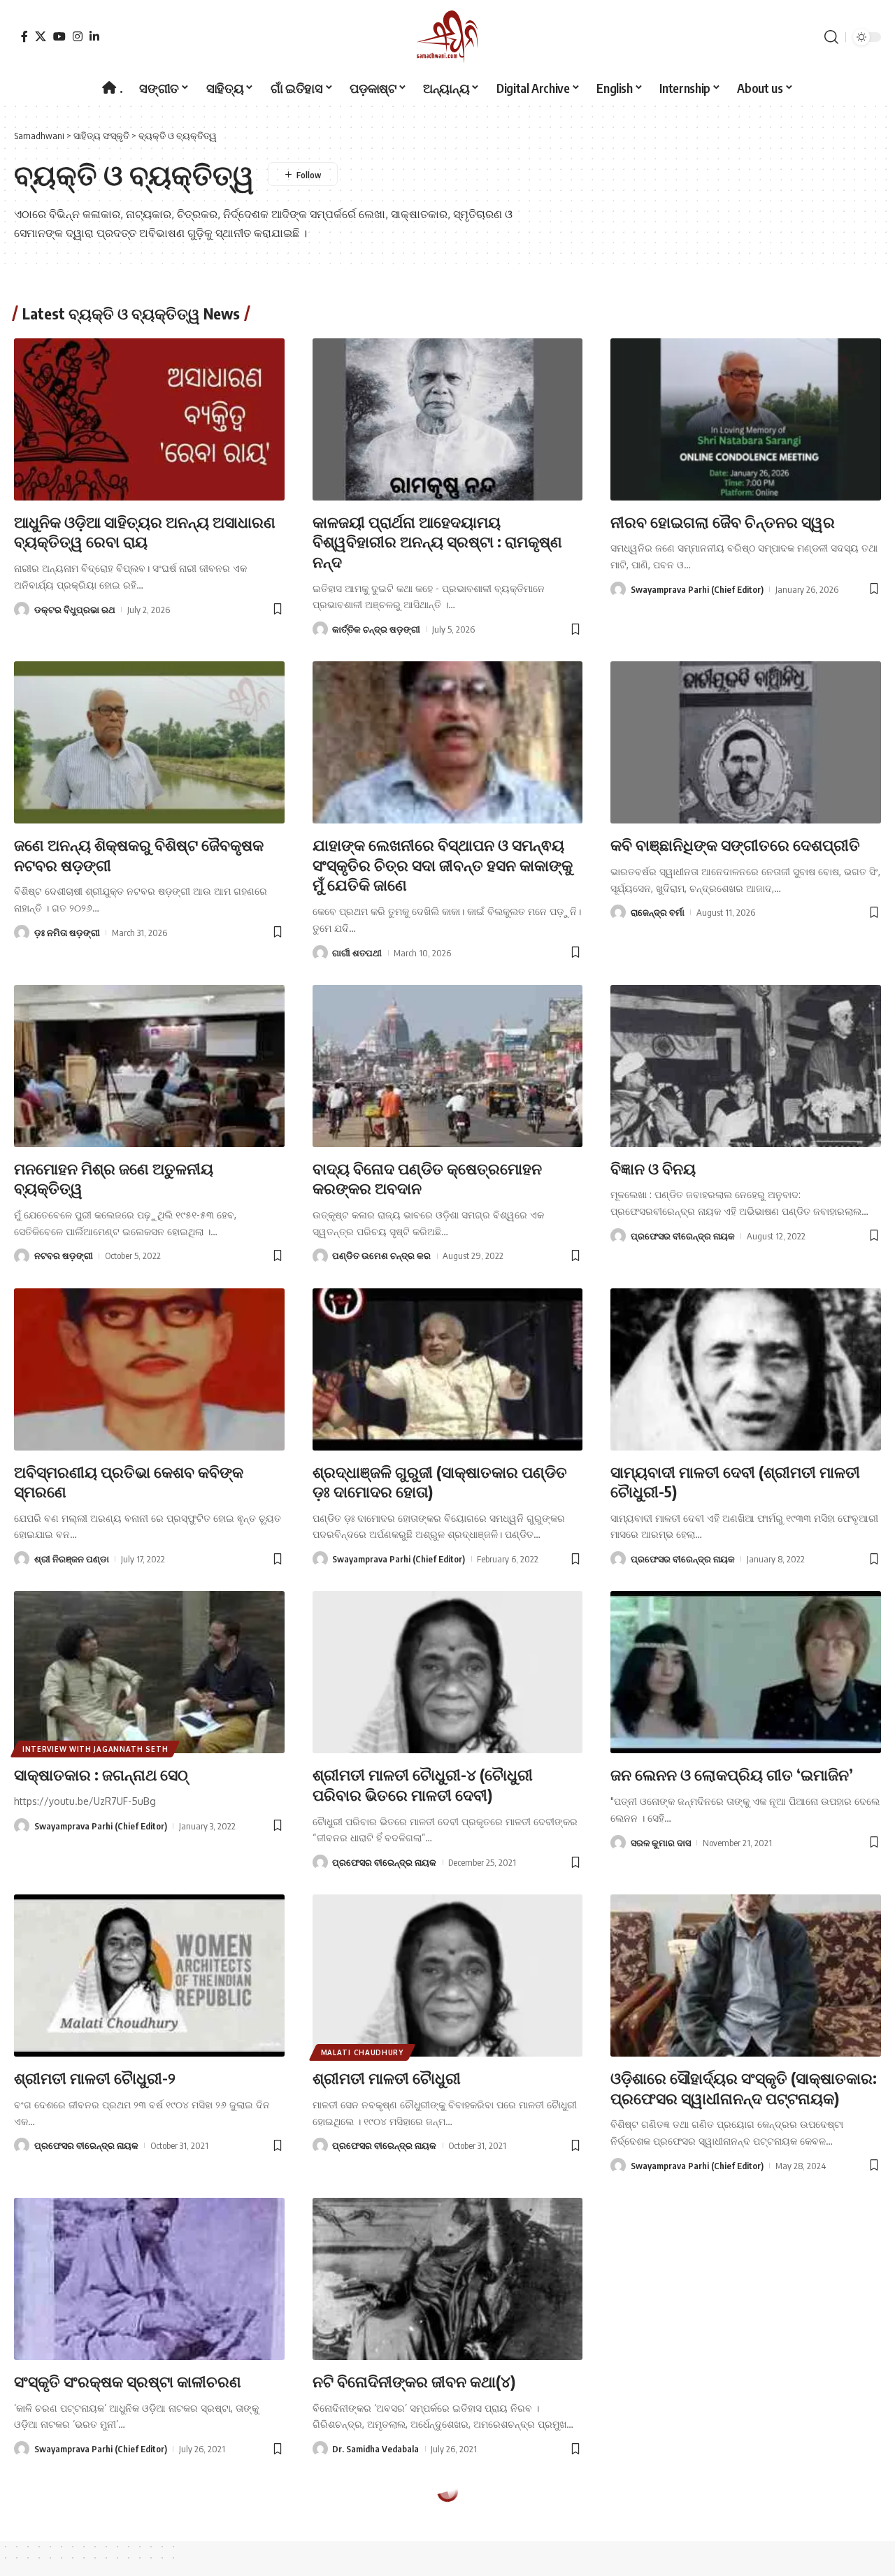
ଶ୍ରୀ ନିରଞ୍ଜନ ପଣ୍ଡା (72, 1559)
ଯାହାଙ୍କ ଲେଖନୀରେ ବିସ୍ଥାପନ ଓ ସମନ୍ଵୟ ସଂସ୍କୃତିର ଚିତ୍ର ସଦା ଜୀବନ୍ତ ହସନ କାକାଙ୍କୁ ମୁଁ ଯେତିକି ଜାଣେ (443, 864)
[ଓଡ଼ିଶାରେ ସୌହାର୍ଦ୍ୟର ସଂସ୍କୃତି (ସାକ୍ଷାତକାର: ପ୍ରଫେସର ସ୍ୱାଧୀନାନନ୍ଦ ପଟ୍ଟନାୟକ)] (746, 1976)
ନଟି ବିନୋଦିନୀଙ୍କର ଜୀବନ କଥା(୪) (414, 2381)
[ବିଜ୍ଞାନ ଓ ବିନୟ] (746, 1066)
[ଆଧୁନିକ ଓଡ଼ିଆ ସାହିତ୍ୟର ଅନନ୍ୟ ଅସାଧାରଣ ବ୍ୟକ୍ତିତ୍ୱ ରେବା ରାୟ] (149, 419)
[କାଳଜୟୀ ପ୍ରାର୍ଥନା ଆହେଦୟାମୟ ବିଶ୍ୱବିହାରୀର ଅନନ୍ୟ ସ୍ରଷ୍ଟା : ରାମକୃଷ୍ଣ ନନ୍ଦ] (448, 419)
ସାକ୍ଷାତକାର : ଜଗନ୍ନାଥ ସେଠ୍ (101, 1774)
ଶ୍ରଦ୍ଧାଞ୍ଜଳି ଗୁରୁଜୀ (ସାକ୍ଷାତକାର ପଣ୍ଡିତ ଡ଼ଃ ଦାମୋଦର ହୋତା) (440, 1482)
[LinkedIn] (94, 36)
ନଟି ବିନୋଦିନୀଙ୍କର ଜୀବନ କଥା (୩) (715, 2381)
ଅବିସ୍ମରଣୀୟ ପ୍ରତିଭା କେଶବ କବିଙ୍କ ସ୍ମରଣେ (129, 1482)
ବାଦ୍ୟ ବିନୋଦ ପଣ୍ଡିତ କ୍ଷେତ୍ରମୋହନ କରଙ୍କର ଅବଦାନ (427, 1178)
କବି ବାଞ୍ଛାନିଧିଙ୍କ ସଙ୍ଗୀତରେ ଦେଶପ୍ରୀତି (735, 844)
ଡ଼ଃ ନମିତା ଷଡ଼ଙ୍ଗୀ (67, 933)
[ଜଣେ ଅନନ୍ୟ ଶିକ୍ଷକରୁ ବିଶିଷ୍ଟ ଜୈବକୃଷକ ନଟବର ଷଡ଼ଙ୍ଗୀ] (149, 742)
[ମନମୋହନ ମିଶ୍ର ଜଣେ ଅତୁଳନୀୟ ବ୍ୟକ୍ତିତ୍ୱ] (149, 1066)
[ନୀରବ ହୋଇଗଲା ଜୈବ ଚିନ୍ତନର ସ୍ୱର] (746, 419)
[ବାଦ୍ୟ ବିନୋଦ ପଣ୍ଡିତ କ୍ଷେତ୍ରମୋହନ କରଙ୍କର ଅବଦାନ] (448, 1066)
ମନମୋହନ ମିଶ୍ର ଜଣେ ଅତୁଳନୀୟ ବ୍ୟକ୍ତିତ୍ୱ (114, 1178)
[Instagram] (78, 36)
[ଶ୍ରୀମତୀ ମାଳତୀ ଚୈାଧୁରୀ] (448, 1976)
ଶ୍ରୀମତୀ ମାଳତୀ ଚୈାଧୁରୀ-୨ (95, 2078)
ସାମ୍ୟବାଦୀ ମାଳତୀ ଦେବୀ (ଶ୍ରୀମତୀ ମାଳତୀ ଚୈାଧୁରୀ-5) (735, 1482)
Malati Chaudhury (362, 2052)
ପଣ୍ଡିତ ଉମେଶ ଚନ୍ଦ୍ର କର (381, 1255)
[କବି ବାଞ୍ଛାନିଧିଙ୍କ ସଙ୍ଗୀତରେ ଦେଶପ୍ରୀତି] (746, 742)
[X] (41, 36)
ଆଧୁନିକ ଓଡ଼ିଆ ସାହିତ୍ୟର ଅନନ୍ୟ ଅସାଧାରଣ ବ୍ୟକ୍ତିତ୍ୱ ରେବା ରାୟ (145, 532)
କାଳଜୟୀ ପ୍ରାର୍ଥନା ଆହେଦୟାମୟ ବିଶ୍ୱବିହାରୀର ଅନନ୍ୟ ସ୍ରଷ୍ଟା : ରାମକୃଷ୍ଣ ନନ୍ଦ (437, 541)
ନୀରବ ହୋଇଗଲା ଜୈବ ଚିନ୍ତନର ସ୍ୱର (723, 521)
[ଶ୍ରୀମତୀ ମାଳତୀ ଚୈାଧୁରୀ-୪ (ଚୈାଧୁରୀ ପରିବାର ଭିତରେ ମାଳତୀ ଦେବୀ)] (448, 1672)
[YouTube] (59, 36)
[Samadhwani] (447, 37)
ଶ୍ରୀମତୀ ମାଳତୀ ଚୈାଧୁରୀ (387, 2078)
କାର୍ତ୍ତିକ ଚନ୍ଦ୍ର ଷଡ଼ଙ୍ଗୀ (376, 629)
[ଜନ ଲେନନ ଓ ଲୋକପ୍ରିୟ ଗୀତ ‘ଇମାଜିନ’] (746, 1672)
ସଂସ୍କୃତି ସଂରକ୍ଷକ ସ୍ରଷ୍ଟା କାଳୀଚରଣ (128, 2381)
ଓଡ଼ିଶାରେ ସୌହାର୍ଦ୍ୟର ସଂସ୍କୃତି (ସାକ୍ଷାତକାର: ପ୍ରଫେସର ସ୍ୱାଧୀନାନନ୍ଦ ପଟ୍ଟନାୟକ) (744, 2088)
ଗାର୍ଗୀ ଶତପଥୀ (357, 953)
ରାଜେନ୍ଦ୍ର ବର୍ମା (658, 912)
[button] (831, 37)
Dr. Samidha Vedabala (375, 2449)
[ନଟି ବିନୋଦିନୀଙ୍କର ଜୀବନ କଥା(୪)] (448, 2279)
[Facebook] (24, 36)
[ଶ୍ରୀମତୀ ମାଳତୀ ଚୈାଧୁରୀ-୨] (149, 1976)
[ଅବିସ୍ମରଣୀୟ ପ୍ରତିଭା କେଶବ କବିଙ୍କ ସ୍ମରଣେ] (149, 1369)
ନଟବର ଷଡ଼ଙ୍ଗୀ (64, 1255)
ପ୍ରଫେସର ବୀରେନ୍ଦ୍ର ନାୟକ (683, 1236)
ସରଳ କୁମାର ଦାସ (661, 1843)
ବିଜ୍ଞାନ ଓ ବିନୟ (653, 1168)
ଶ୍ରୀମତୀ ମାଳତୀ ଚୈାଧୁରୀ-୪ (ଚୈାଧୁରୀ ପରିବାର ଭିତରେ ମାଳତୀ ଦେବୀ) (423, 1784)
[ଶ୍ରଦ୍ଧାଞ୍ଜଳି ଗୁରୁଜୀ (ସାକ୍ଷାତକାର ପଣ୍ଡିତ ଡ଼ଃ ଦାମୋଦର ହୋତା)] (448, 1369)
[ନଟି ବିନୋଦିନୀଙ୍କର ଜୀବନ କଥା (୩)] (746, 2279)
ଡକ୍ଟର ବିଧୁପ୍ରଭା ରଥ (75, 610)
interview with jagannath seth (95, 1749)
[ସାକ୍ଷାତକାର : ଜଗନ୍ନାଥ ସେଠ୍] (149, 1672)
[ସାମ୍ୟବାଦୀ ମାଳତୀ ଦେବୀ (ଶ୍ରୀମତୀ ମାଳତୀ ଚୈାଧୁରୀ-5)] (746, 1369)
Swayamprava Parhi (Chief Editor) (697, 589)
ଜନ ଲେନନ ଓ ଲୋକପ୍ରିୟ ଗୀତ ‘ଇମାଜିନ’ (732, 1774)
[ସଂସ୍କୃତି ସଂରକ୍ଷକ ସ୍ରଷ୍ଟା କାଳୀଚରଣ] (149, 2279)
